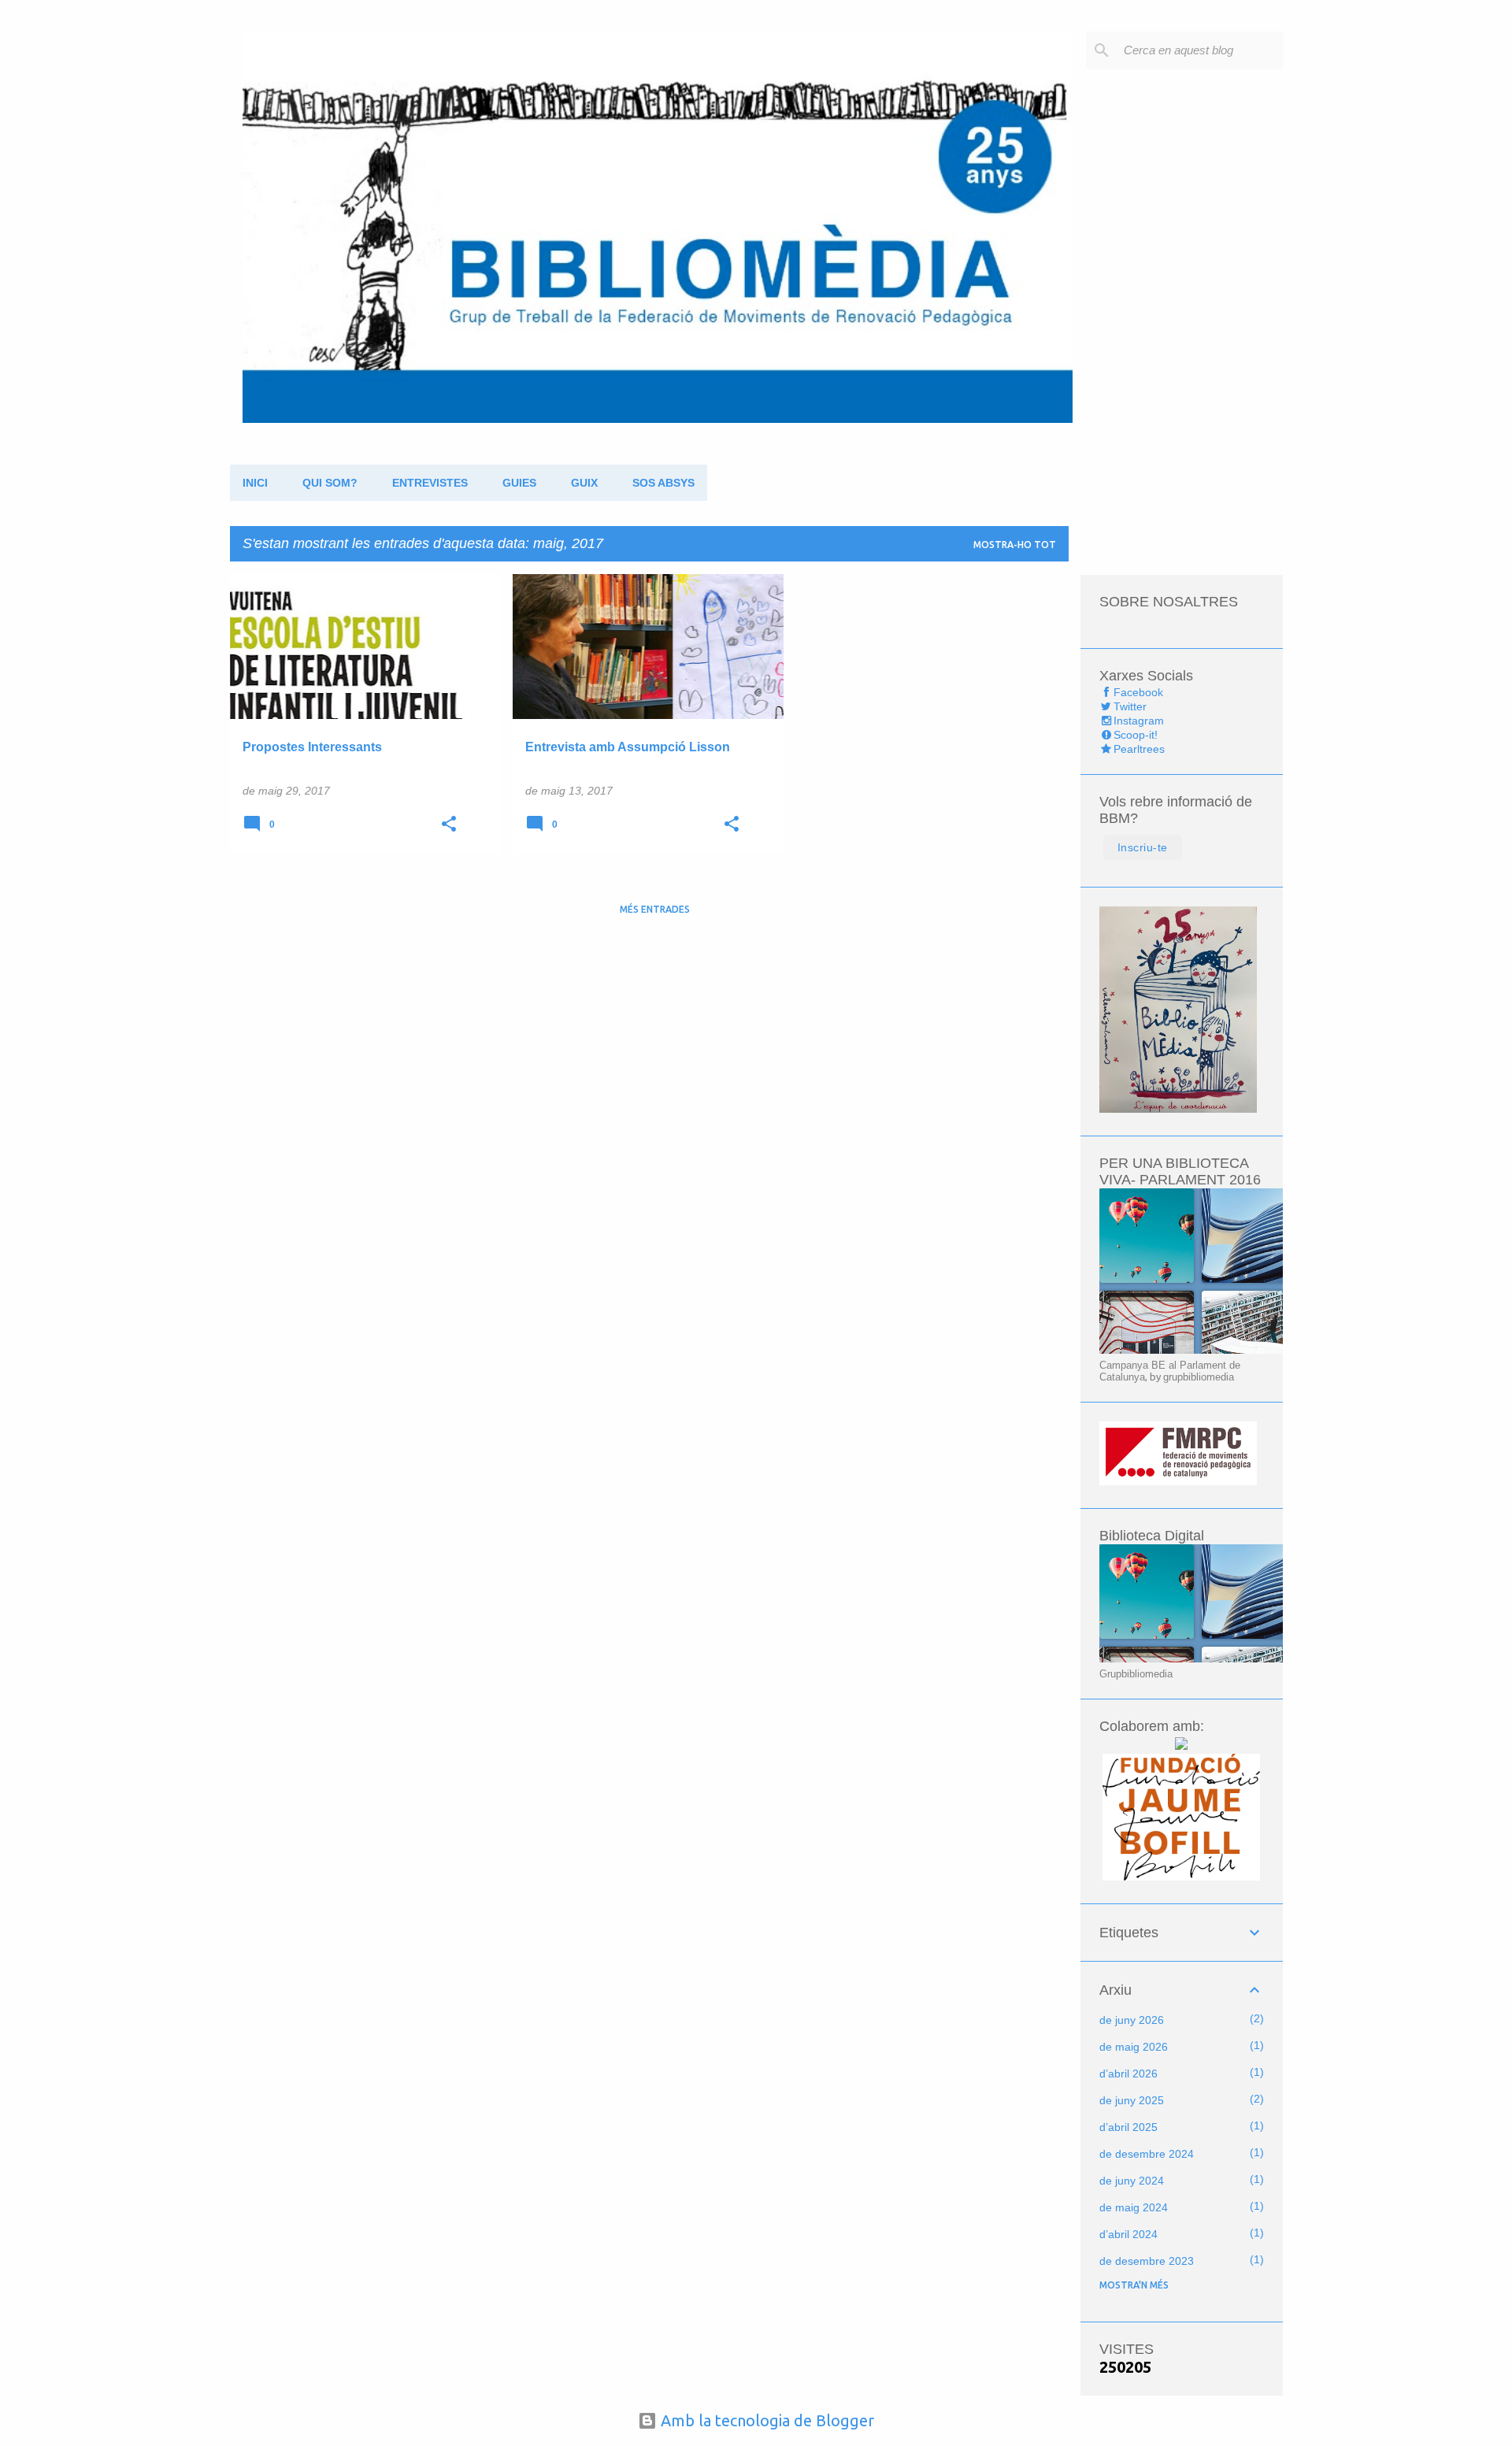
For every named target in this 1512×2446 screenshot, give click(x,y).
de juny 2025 (1132, 2100)
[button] (449, 825)
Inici (255, 483)
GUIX (584, 483)
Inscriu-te (1143, 847)
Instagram (1139, 721)
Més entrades (655, 909)
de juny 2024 (1132, 2181)
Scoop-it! (1136, 735)
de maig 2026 (1134, 2047)
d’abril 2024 (1128, 2234)
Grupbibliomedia (1136, 1674)
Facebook (1138, 692)
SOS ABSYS (663, 483)
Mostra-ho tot (1015, 545)
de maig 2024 (1134, 2207)
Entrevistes (430, 483)
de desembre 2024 (1147, 2154)
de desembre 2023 (1147, 2261)
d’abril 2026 (1128, 2074)
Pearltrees (1139, 749)
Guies (519, 483)
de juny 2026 (1132, 2020)
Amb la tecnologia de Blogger (765, 2420)
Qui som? (330, 483)
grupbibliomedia (1199, 1377)
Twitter (1130, 706)
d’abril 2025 (1128, 2127)
